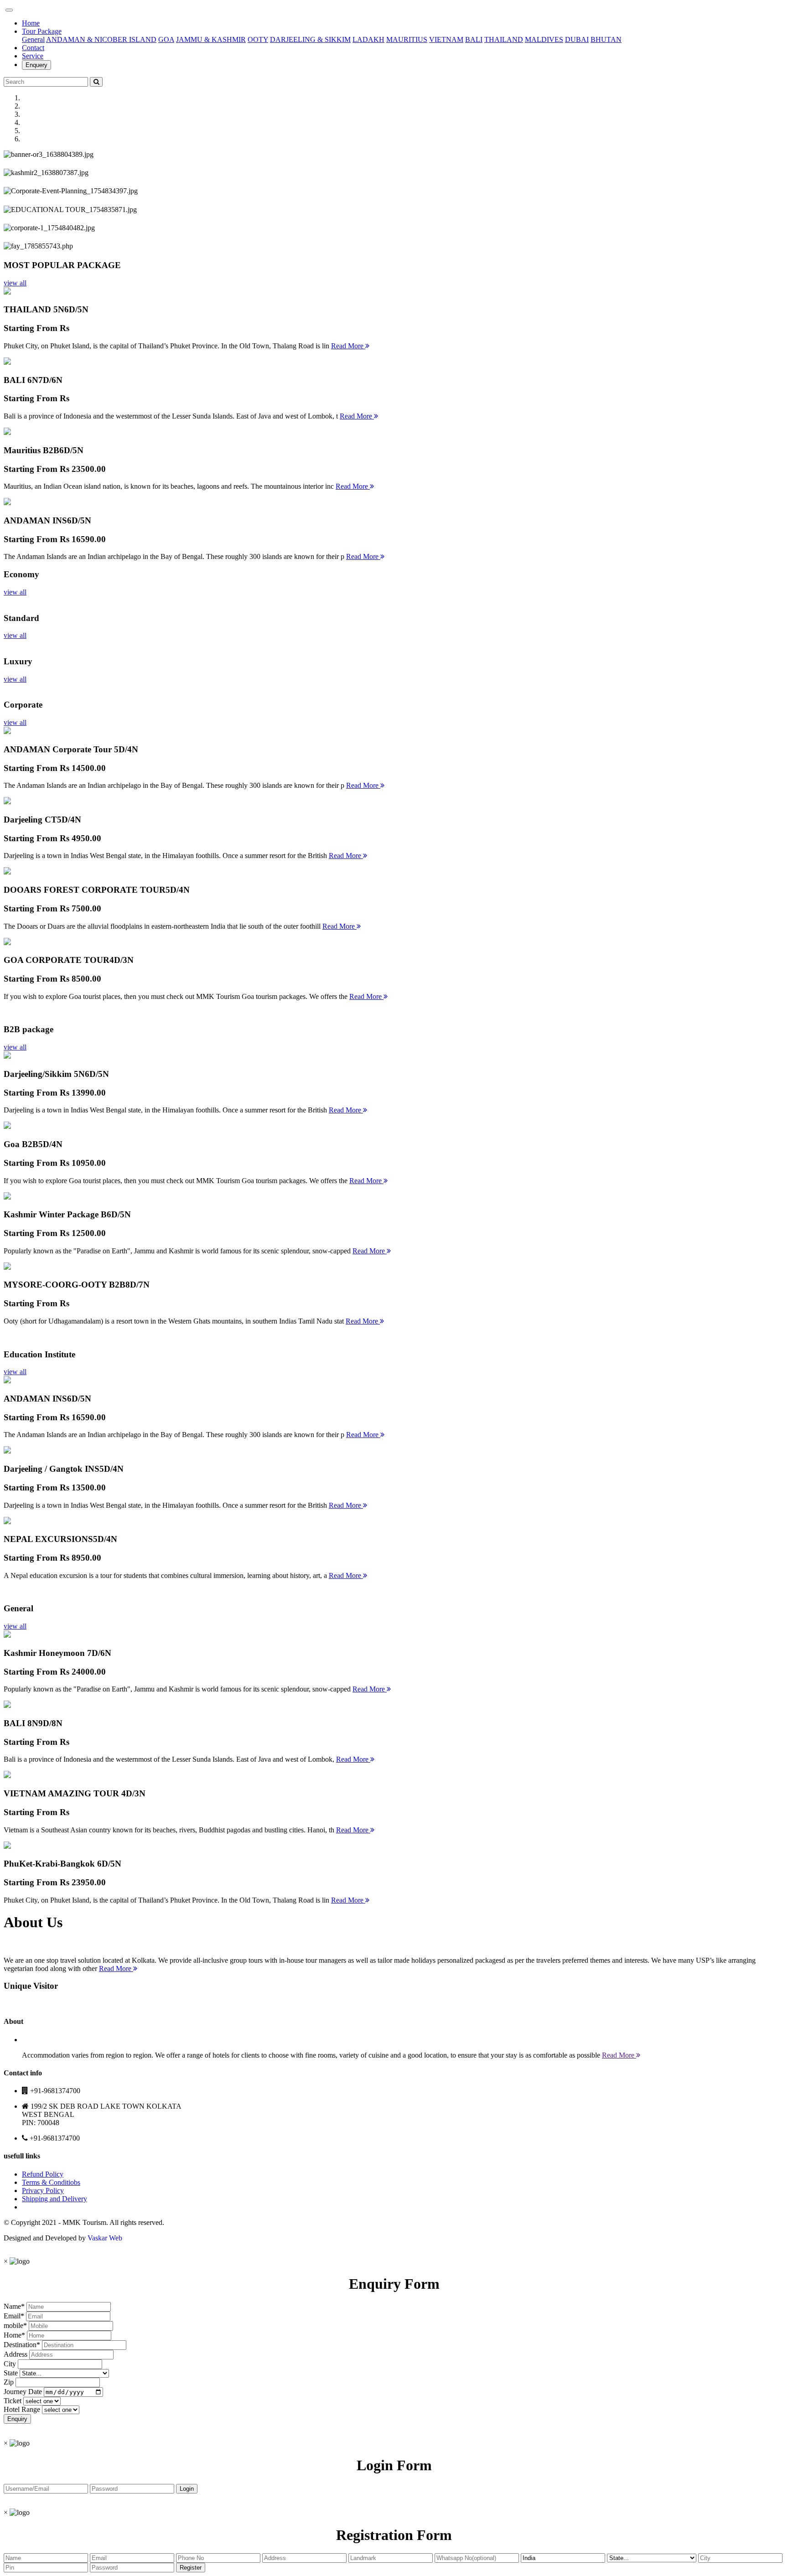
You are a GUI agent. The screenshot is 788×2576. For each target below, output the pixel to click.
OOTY (258, 39)
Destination (20, 2345)
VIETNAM (446, 39)
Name (12, 2306)
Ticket (13, 2401)
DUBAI (577, 39)
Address (16, 2354)
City (10, 2364)
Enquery (36, 65)
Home (31, 23)
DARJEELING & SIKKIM (310, 39)
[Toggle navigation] (9, 10)
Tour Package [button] (42, 31)
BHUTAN (606, 39)
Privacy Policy (43, 2191)
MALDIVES (544, 39)
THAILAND (504, 39)
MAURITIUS (407, 39)
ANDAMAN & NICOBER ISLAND (101, 39)
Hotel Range (22, 2409)
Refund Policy (43, 2174)
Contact (33, 48)
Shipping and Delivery (54, 2199)
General (33, 39)
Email (12, 2316)
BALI (474, 39)
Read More (348, 346)
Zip (9, 2382)
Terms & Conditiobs (51, 2182)
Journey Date (23, 2392)
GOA (166, 39)
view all (15, 283)
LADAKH (368, 39)
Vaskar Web (105, 2238)
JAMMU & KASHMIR (211, 39)
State (11, 2373)
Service (33, 56)
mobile (13, 2325)
